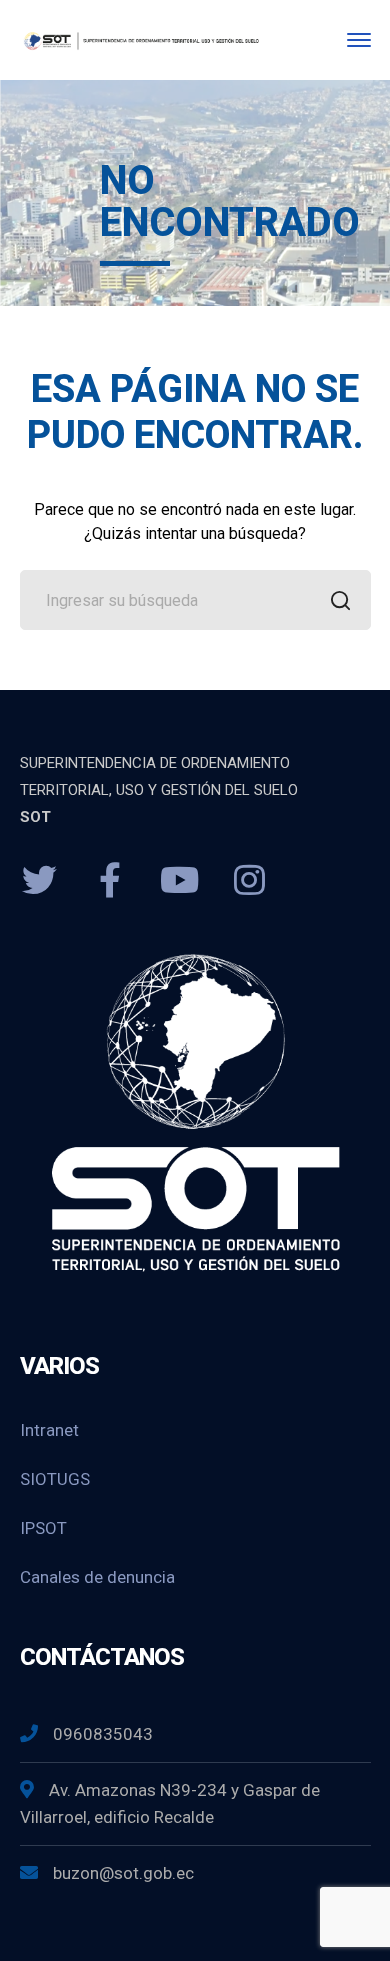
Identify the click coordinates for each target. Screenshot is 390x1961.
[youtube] (180, 881)
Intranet (49, 1430)
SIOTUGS (55, 1479)
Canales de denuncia (97, 1577)
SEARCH (341, 600)
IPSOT (43, 1528)
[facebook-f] (110, 881)
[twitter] (40, 881)
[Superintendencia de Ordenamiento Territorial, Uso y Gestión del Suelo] (140, 39)
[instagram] (250, 881)
